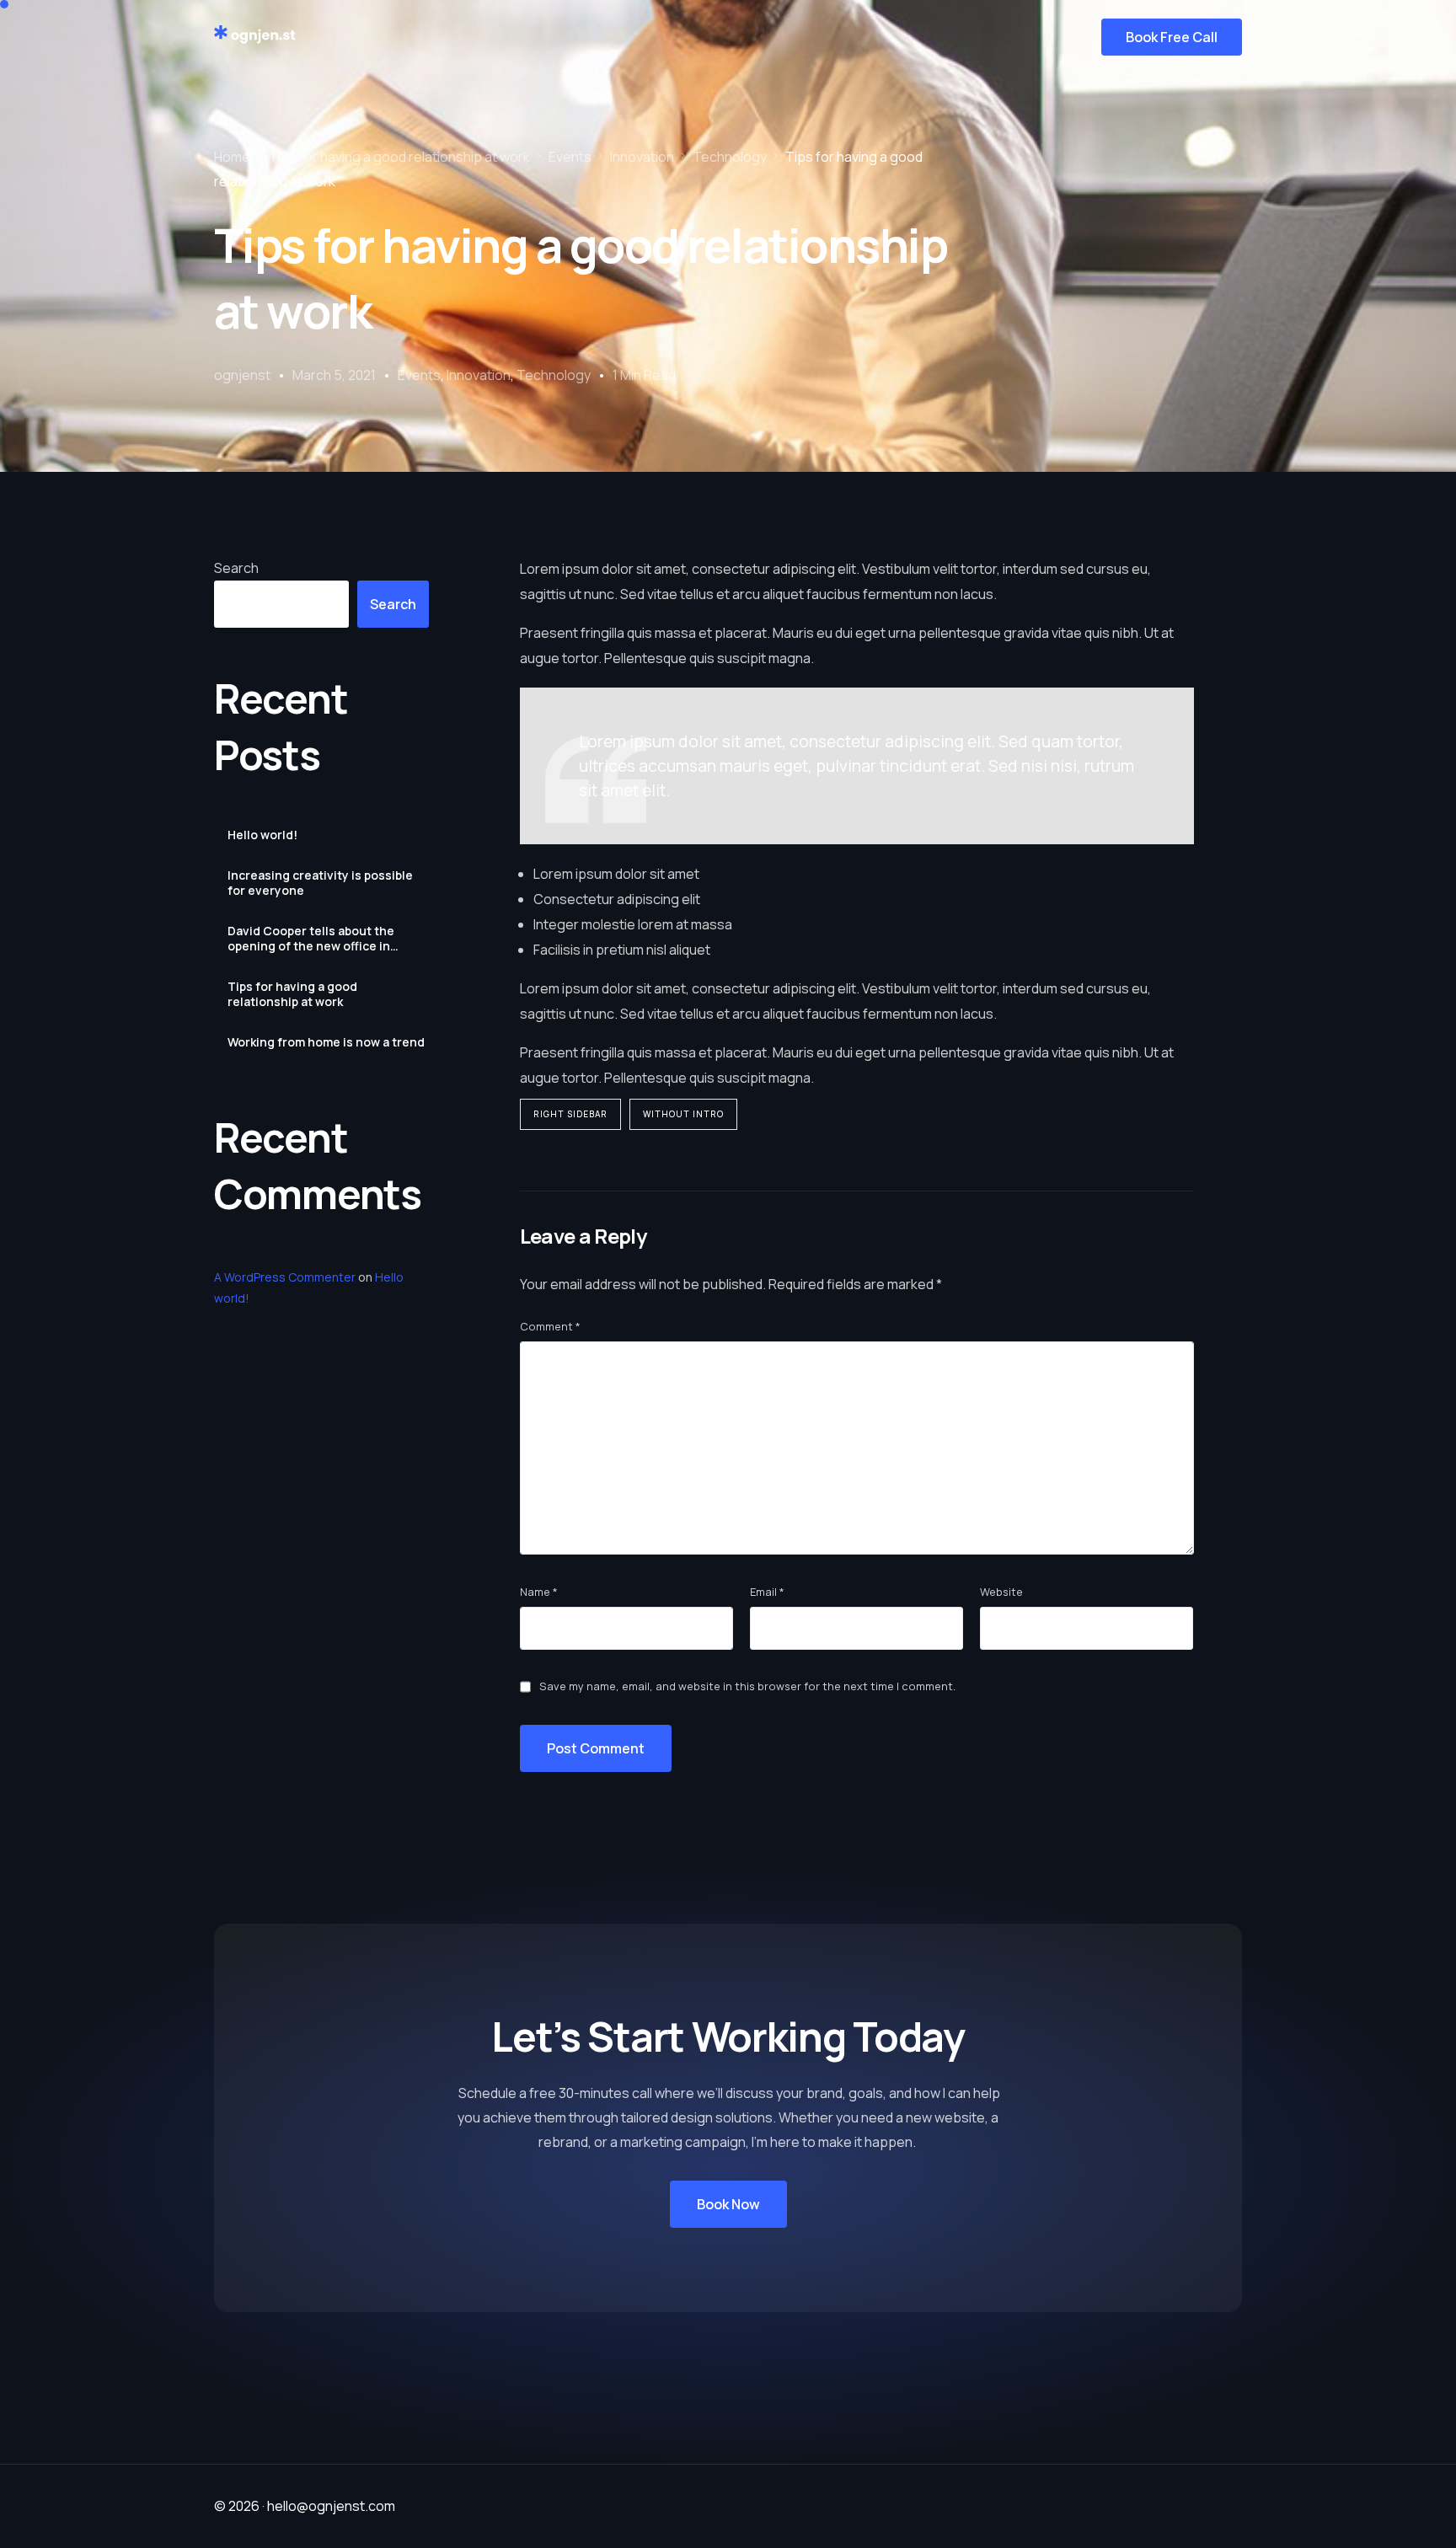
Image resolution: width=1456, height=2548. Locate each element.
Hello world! (262, 835)
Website (1001, 1592)
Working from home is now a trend (326, 1042)
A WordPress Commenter (285, 1277)
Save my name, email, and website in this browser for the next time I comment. (747, 1686)
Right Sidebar (570, 1114)
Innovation (479, 375)
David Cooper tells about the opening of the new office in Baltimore (311, 939)
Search (236, 568)
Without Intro (683, 1114)
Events (419, 375)
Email (767, 1592)
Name (539, 1592)
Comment (550, 1326)
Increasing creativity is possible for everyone (320, 883)
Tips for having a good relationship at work (292, 994)
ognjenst (242, 375)
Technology (554, 375)
